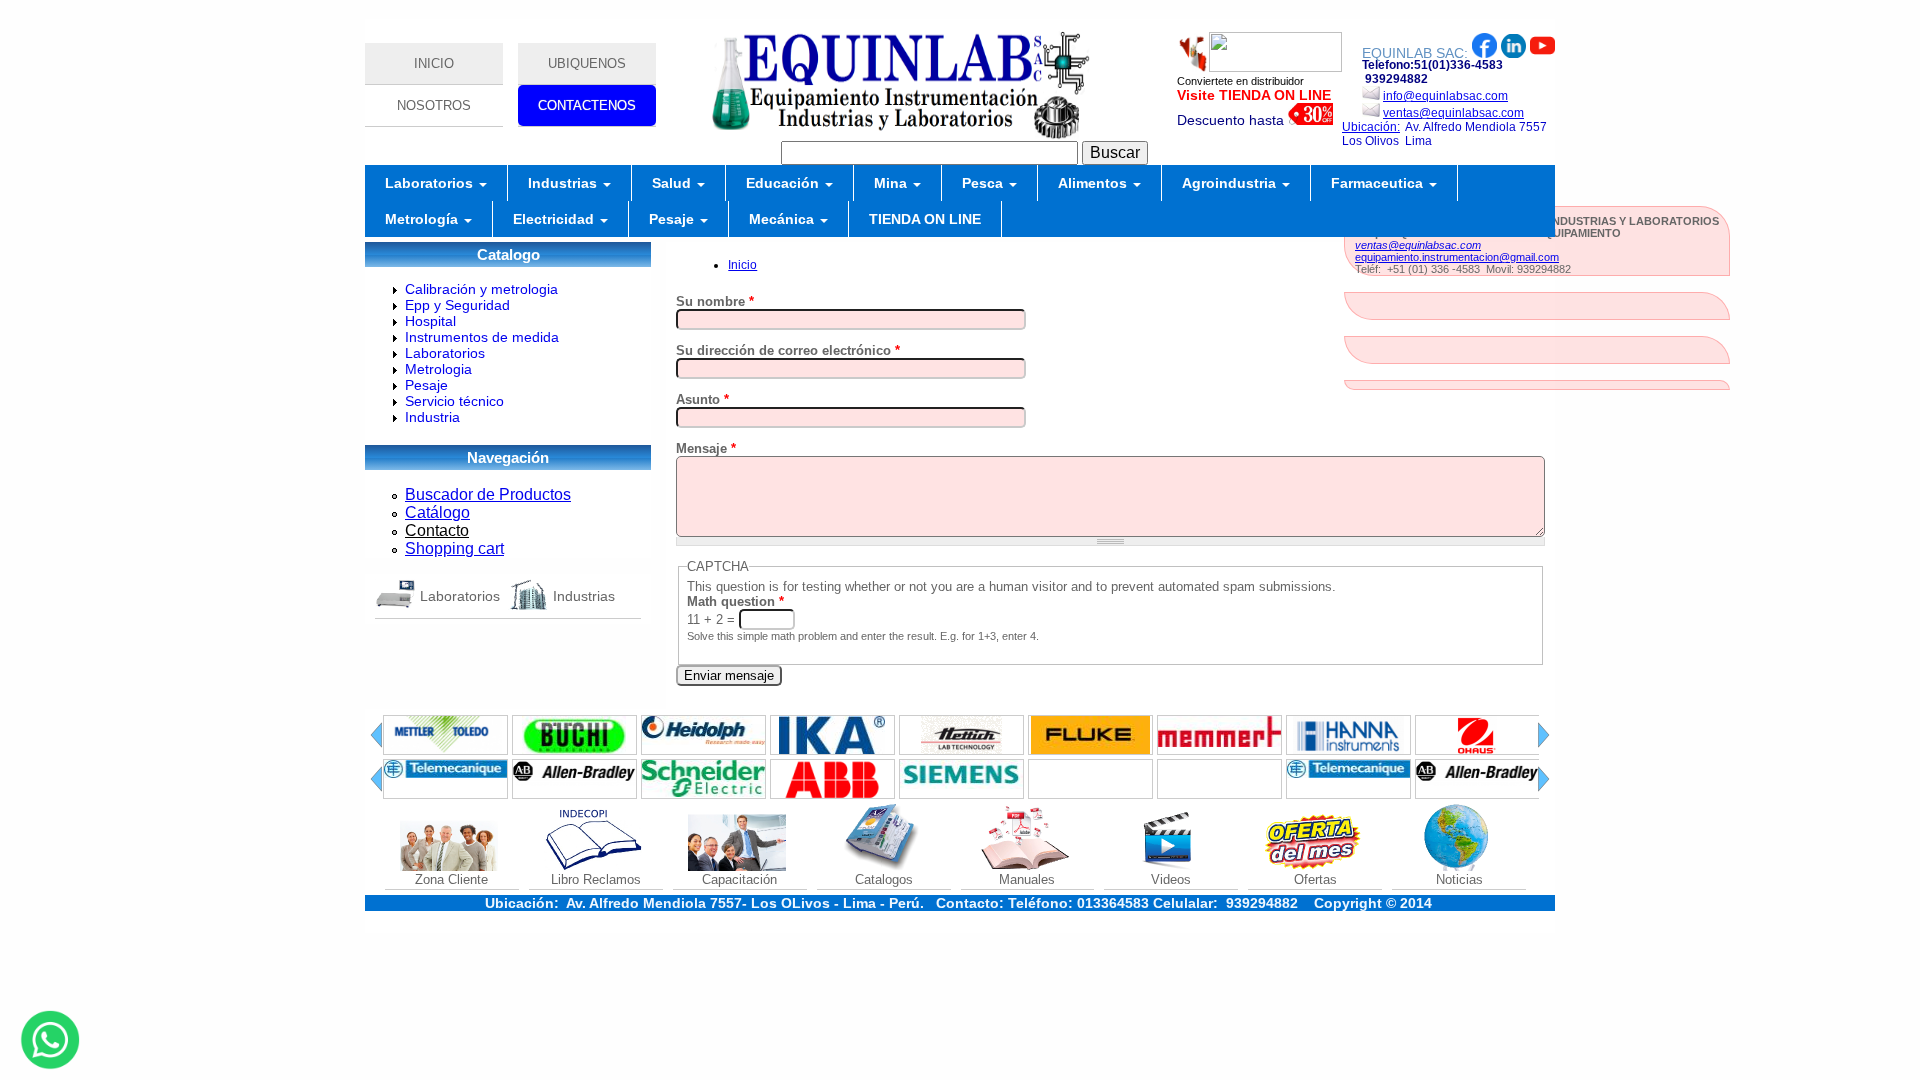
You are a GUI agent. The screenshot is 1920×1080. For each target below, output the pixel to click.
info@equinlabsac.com (1445, 96)
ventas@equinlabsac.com (1453, 113)
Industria (432, 417)
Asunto (702, 399)
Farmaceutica (1379, 183)
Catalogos (884, 879)
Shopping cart (454, 548)
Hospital (430, 321)
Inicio (742, 265)
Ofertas (1315, 879)
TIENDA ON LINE (925, 219)
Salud (673, 183)
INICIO (434, 63)
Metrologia (438, 369)
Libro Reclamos (596, 879)
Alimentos (1094, 183)
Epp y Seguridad (457, 305)
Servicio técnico (454, 401)
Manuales (1027, 879)
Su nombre (715, 301)
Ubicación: (1371, 127)
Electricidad (555, 219)
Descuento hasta (1232, 120)
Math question (735, 601)
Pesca (984, 183)
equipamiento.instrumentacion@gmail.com (1457, 257)
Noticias (1459, 879)
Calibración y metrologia (481, 289)
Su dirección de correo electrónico (788, 350)
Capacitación (739, 879)
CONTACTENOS (587, 105)
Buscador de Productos (488, 494)
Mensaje (706, 448)
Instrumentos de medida (482, 337)
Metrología (423, 219)
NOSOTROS (434, 105)
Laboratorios (431, 183)
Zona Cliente (451, 879)
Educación (784, 183)
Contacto (437, 530)
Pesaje (673, 219)
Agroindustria (1231, 183)
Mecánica (783, 219)
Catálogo (437, 512)
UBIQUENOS (587, 63)
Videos (1171, 879)
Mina (892, 183)
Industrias (564, 183)
